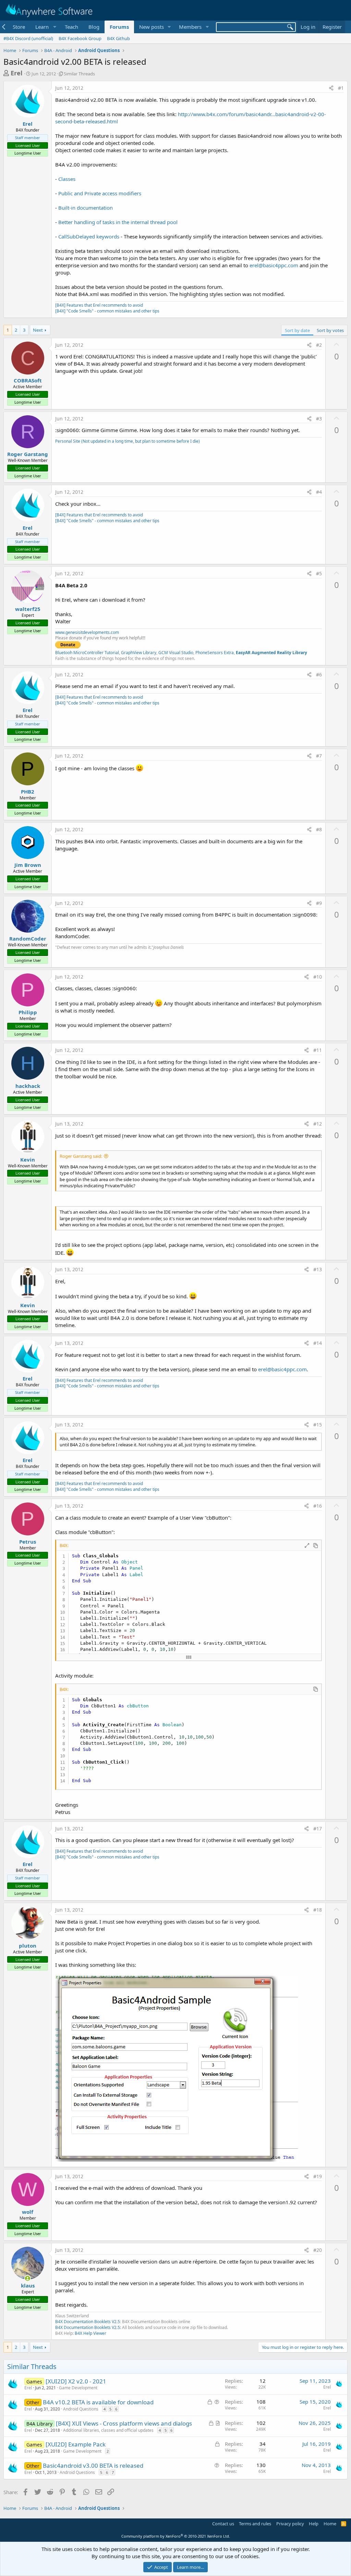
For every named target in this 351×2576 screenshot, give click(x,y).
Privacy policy (290, 2524)
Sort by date (297, 330)
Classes (67, 179)
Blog (94, 27)
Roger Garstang (28, 454)
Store (19, 27)
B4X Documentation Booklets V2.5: (88, 2327)
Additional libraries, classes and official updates (108, 2430)
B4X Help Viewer (90, 2333)
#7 (319, 756)
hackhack (28, 1086)
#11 (318, 1050)
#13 (318, 1269)
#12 (318, 1124)
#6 (319, 674)
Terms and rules (255, 2524)
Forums (119, 27)
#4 (319, 492)
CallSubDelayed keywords (89, 236)
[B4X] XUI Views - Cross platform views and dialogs (124, 2423)
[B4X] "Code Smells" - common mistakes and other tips (107, 311)
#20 (318, 2250)
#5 (319, 573)
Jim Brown (28, 865)
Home (330, 2524)
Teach (71, 27)
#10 (318, 977)
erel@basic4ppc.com (274, 265)
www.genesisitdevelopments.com (87, 632)
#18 (318, 1910)
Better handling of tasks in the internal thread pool (118, 222)
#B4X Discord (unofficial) (28, 38)
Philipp (28, 1012)
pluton (28, 1946)
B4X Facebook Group (80, 38)
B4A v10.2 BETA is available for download (98, 2402)
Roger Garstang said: (81, 1156)
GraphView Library (139, 653)
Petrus (28, 1542)
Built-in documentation (86, 208)
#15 (318, 1425)
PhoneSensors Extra (215, 653)
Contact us (223, 2524)
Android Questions (81, 2409)
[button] (45, 27)
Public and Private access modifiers (100, 193)
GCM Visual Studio (176, 653)
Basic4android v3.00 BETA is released (93, 2465)
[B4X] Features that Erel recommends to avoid (99, 305)
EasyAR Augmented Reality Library (271, 653)
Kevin (28, 1160)
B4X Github (118, 38)
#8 (319, 829)
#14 (318, 1343)
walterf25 (28, 609)
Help (314, 2524)
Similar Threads (79, 74)
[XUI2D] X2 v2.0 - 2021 (76, 2381)
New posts (152, 27)
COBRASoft (28, 380)
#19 (318, 2176)
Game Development (78, 2388)
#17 (318, 1829)
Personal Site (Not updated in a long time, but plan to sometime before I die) (128, 441)
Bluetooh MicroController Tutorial (87, 653)
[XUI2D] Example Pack (76, 2444)
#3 (319, 419)
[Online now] (28, 2278)
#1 (341, 88)
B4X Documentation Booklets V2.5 (88, 2322)
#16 (318, 1506)
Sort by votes (330, 330)
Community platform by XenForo (176, 2536)
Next (38, 330)
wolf (28, 2212)
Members (190, 27)
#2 (319, 345)
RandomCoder (28, 939)
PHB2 (28, 792)
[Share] (331, 88)
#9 (319, 903)
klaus (28, 2285)
